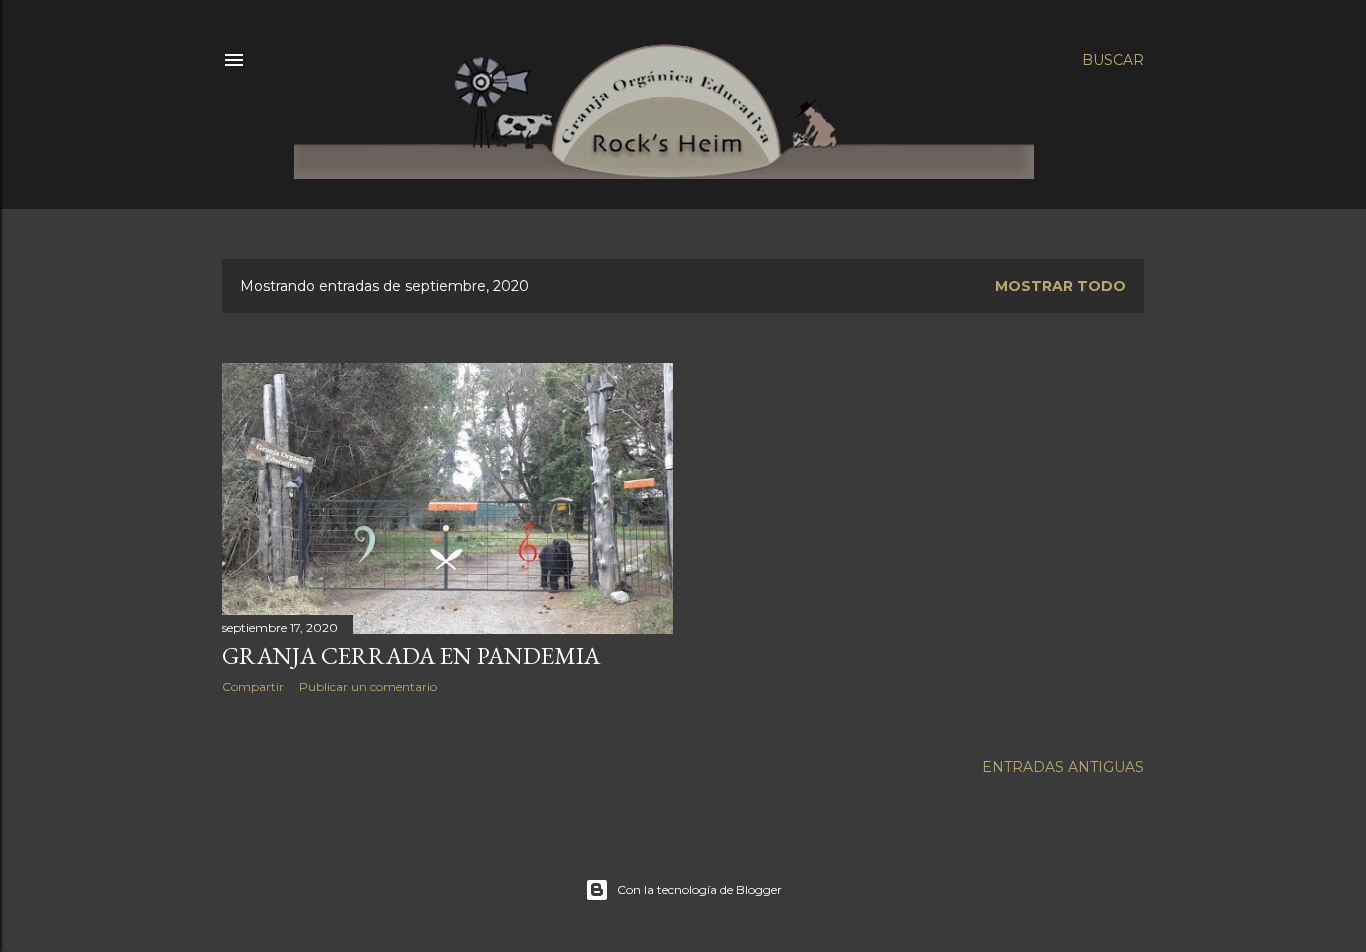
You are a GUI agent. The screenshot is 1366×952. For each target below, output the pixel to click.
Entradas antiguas (1063, 767)
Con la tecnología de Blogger (699, 889)
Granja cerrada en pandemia (411, 655)
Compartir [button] (253, 686)
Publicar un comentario (368, 686)
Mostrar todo (1060, 286)
